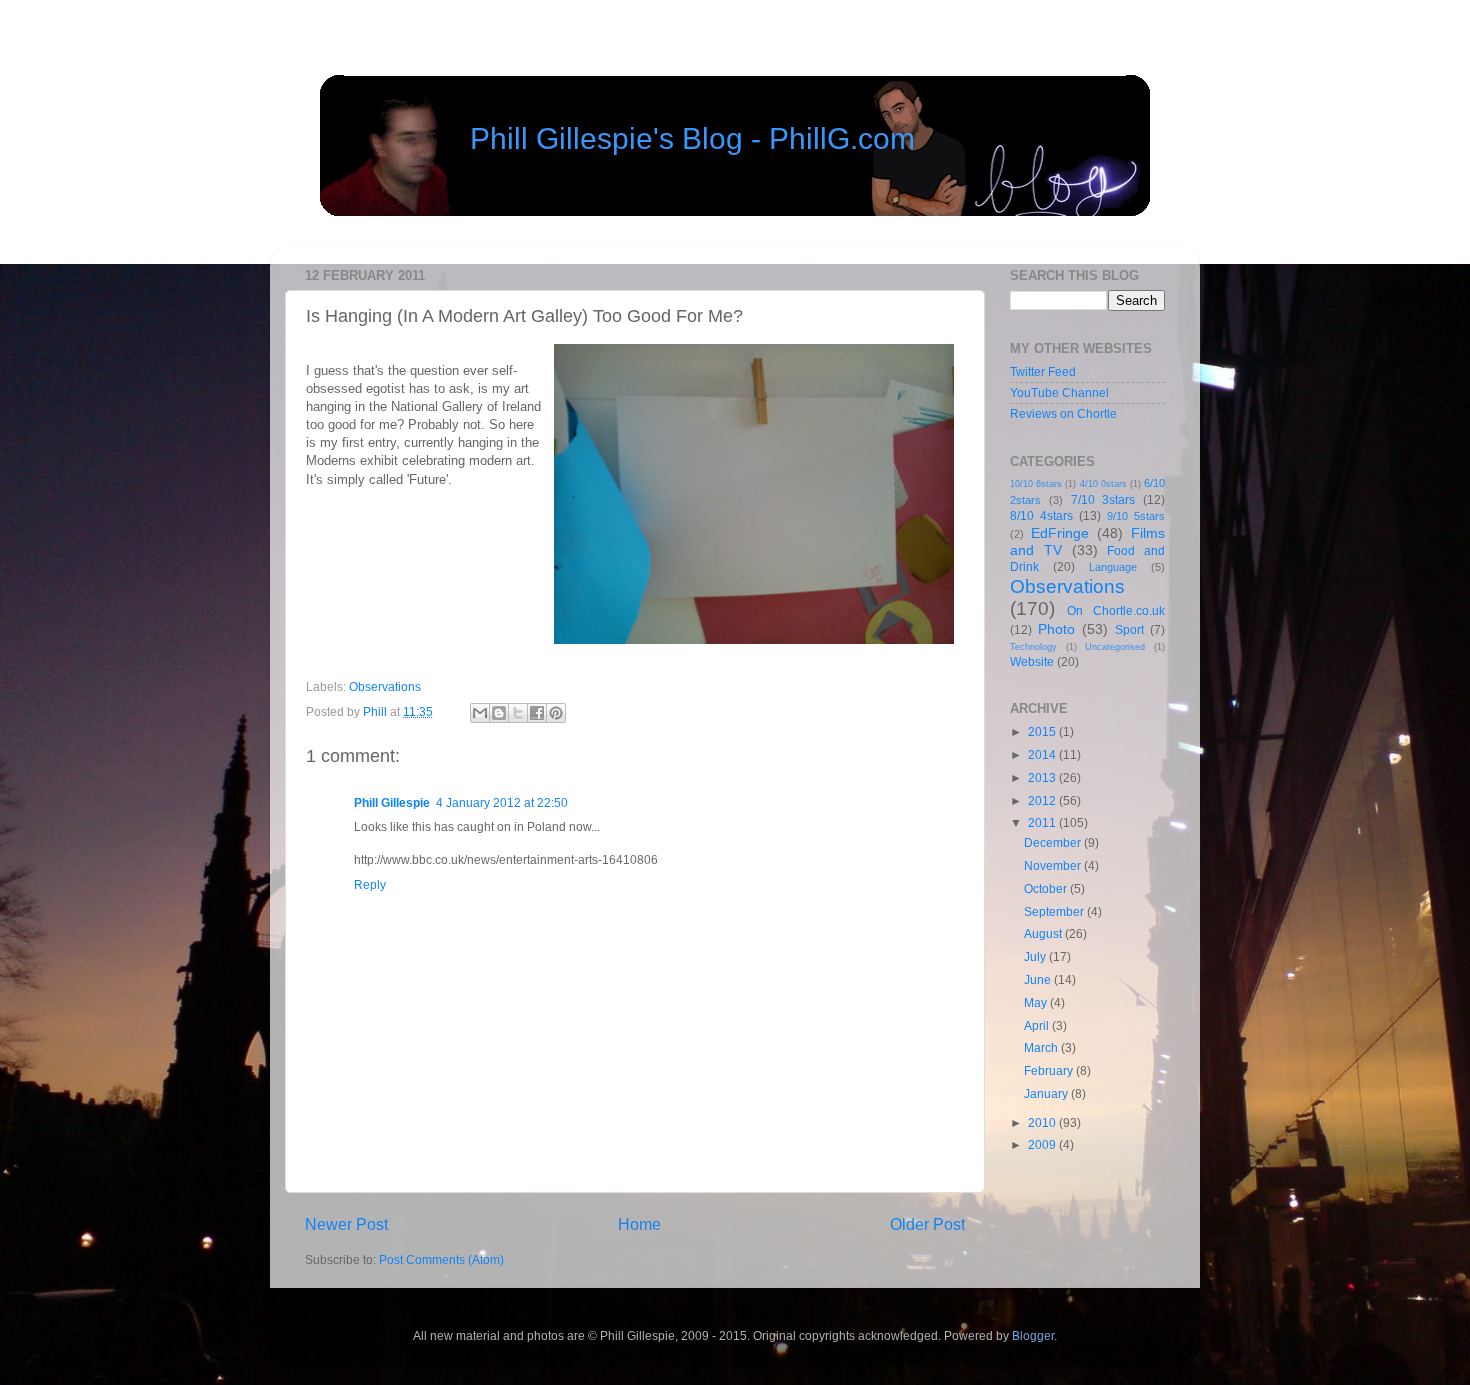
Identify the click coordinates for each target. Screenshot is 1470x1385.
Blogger (1033, 1335)
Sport (1129, 629)
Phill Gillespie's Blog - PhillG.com (692, 138)
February (1050, 1070)
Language (1113, 567)
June (1039, 979)
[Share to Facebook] (537, 713)
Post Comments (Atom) (441, 1259)
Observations (385, 686)
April (1038, 1025)
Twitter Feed (1043, 371)
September (1055, 911)
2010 (1043, 1122)
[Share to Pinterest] (556, 713)
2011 (1043, 822)
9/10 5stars (1136, 516)
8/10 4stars (1041, 515)
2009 (1043, 1144)
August (1044, 933)
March (1042, 1047)
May (1037, 1002)
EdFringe (1060, 533)
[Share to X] (518, 713)
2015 (1043, 731)
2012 (1043, 800)
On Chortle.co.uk (1116, 610)
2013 (1043, 777)
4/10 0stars (1103, 484)
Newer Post (346, 1224)
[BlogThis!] (499, 713)
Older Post (927, 1224)
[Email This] (480, 713)
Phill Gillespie (392, 802)
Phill (376, 711)
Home (639, 1224)
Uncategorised (1115, 647)
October (1047, 888)
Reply (370, 884)
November (1054, 865)
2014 (1043, 754)
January (1047, 1093)
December (1054, 842)
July (1036, 956)
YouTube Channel (1059, 392)
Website (1032, 661)
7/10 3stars (1103, 499)
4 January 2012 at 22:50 (502, 802)
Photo (1056, 629)
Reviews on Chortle (1063, 413)
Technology (1033, 647)
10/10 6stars (1036, 484)
